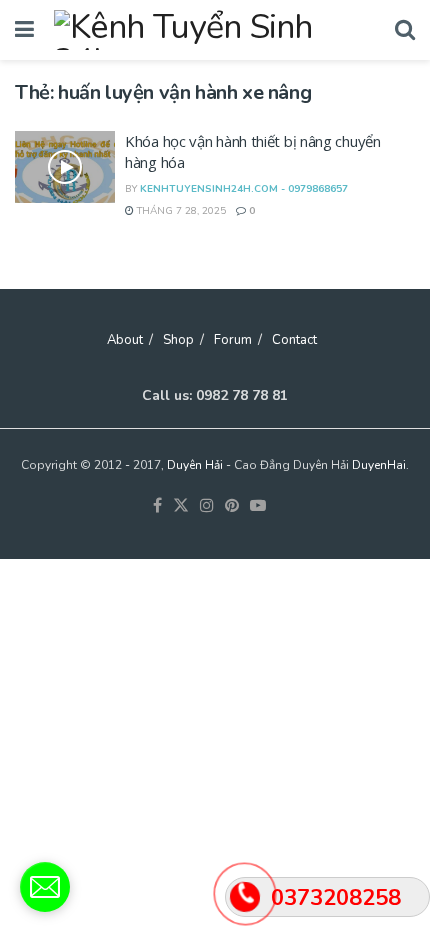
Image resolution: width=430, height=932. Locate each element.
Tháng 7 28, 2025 (180, 211)
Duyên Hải (195, 465)
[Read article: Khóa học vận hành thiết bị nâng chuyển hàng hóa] (65, 167)
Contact (294, 340)
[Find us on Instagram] (207, 506)
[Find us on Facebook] (157, 506)
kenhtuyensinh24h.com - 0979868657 (244, 189)
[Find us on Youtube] (258, 506)
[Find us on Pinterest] (232, 506)
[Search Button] (405, 30)
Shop (178, 340)
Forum (233, 340)
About (125, 340)
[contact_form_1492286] (45, 887)
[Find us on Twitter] (181, 506)
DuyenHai (379, 465)
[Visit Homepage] (214, 30)
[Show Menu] (24, 30)
